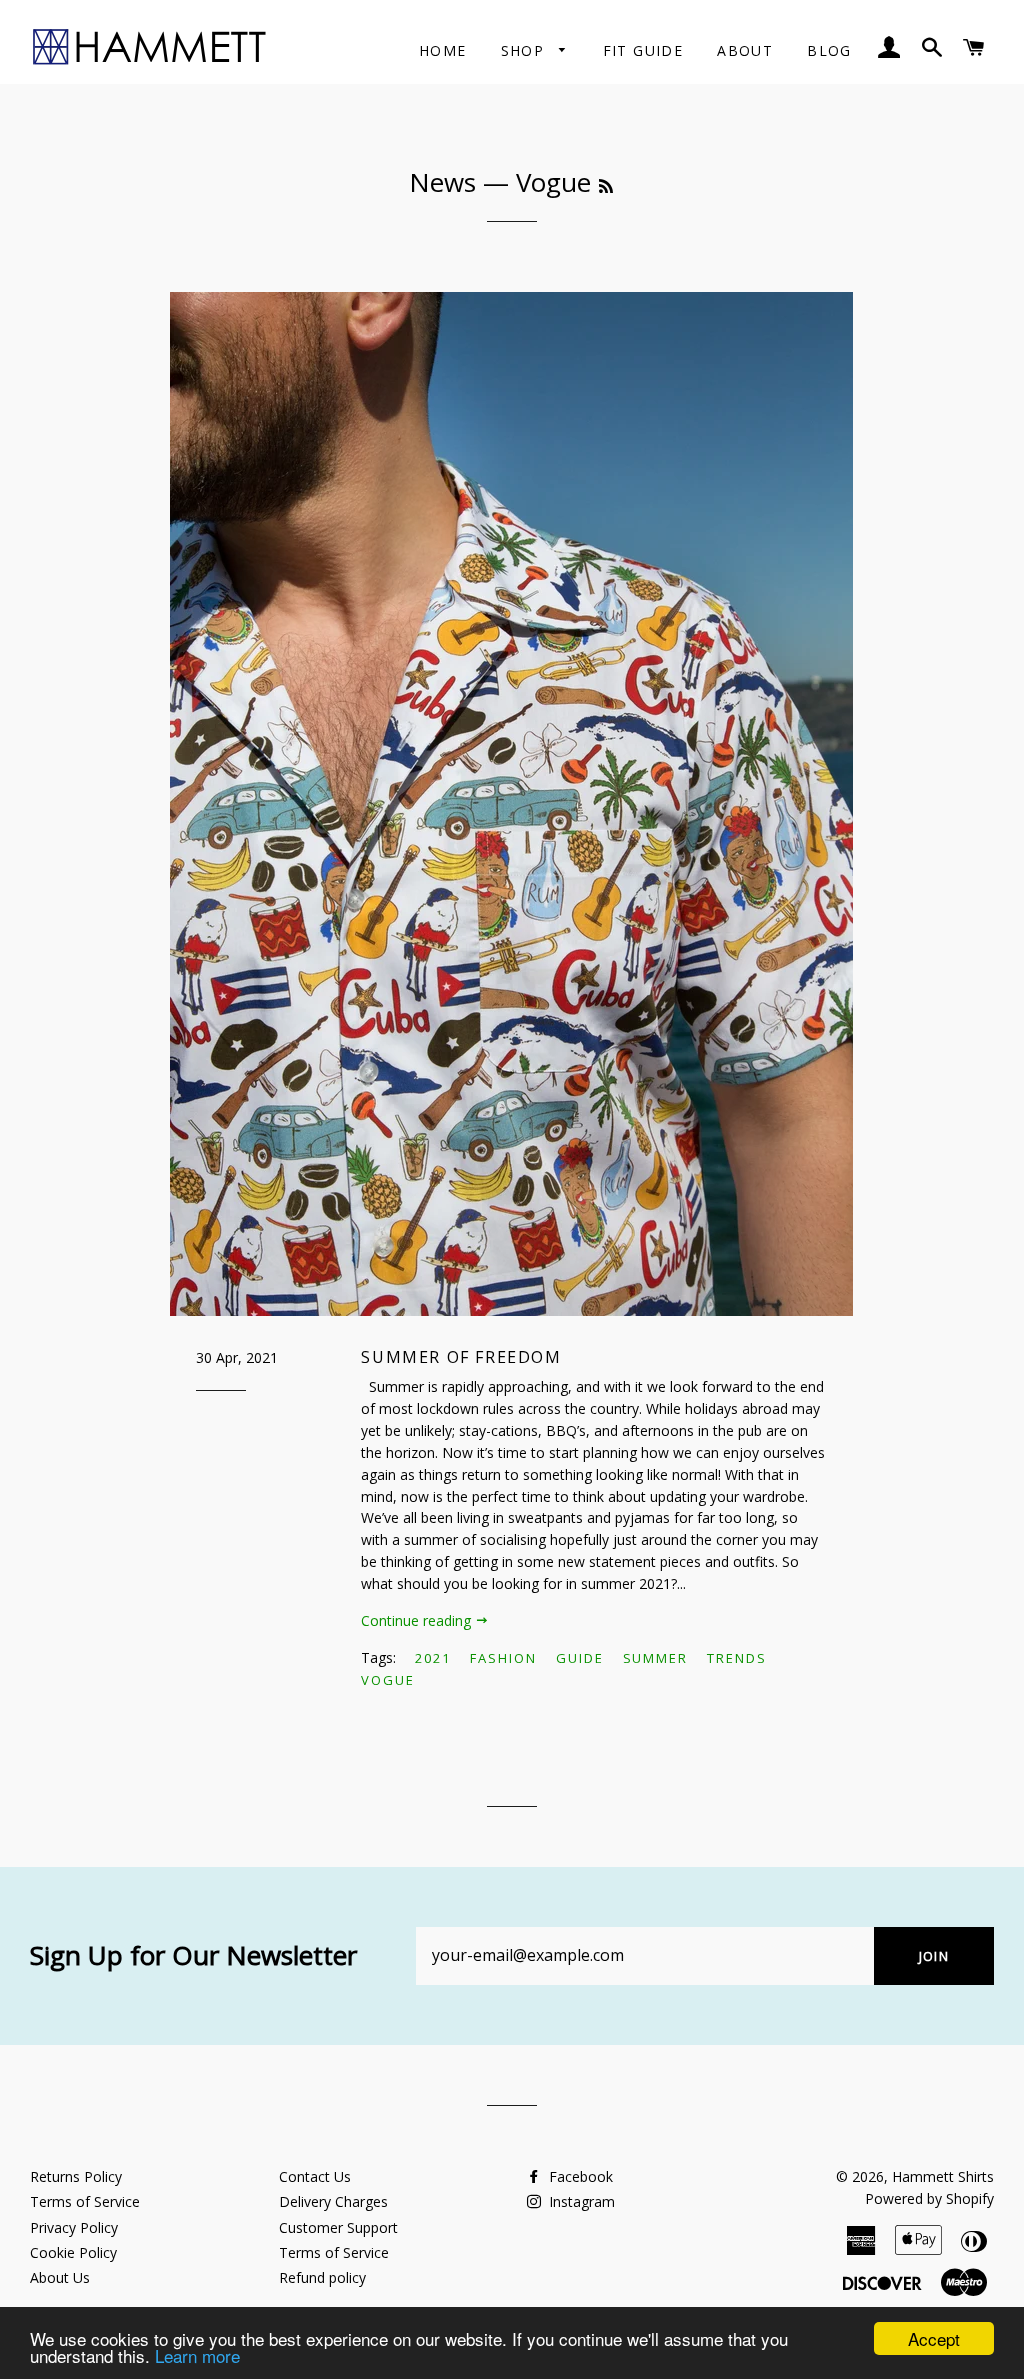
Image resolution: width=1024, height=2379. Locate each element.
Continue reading (418, 1620)
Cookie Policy (73, 2252)
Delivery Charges (333, 2201)
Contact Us (315, 2176)
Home (443, 50)
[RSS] (606, 186)
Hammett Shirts (943, 2176)
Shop (525, 50)
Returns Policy (76, 2176)
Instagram (580, 2201)
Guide (580, 1658)
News (442, 182)
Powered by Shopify (929, 2198)
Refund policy (322, 2277)
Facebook (579, 2176)
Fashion (503, 1658)
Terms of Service (85, 2201)
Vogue (388, 1680)
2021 (433, 1658)
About (745, 50)
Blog (829, 50)
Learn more (197, 2355)
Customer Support (338, 2227)
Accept (934, 2338)
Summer (656, 1658)
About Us (60, 2277)
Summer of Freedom (461, 1357)
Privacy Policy (74, 2227)
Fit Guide (643, 50)
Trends (737, 1658)
